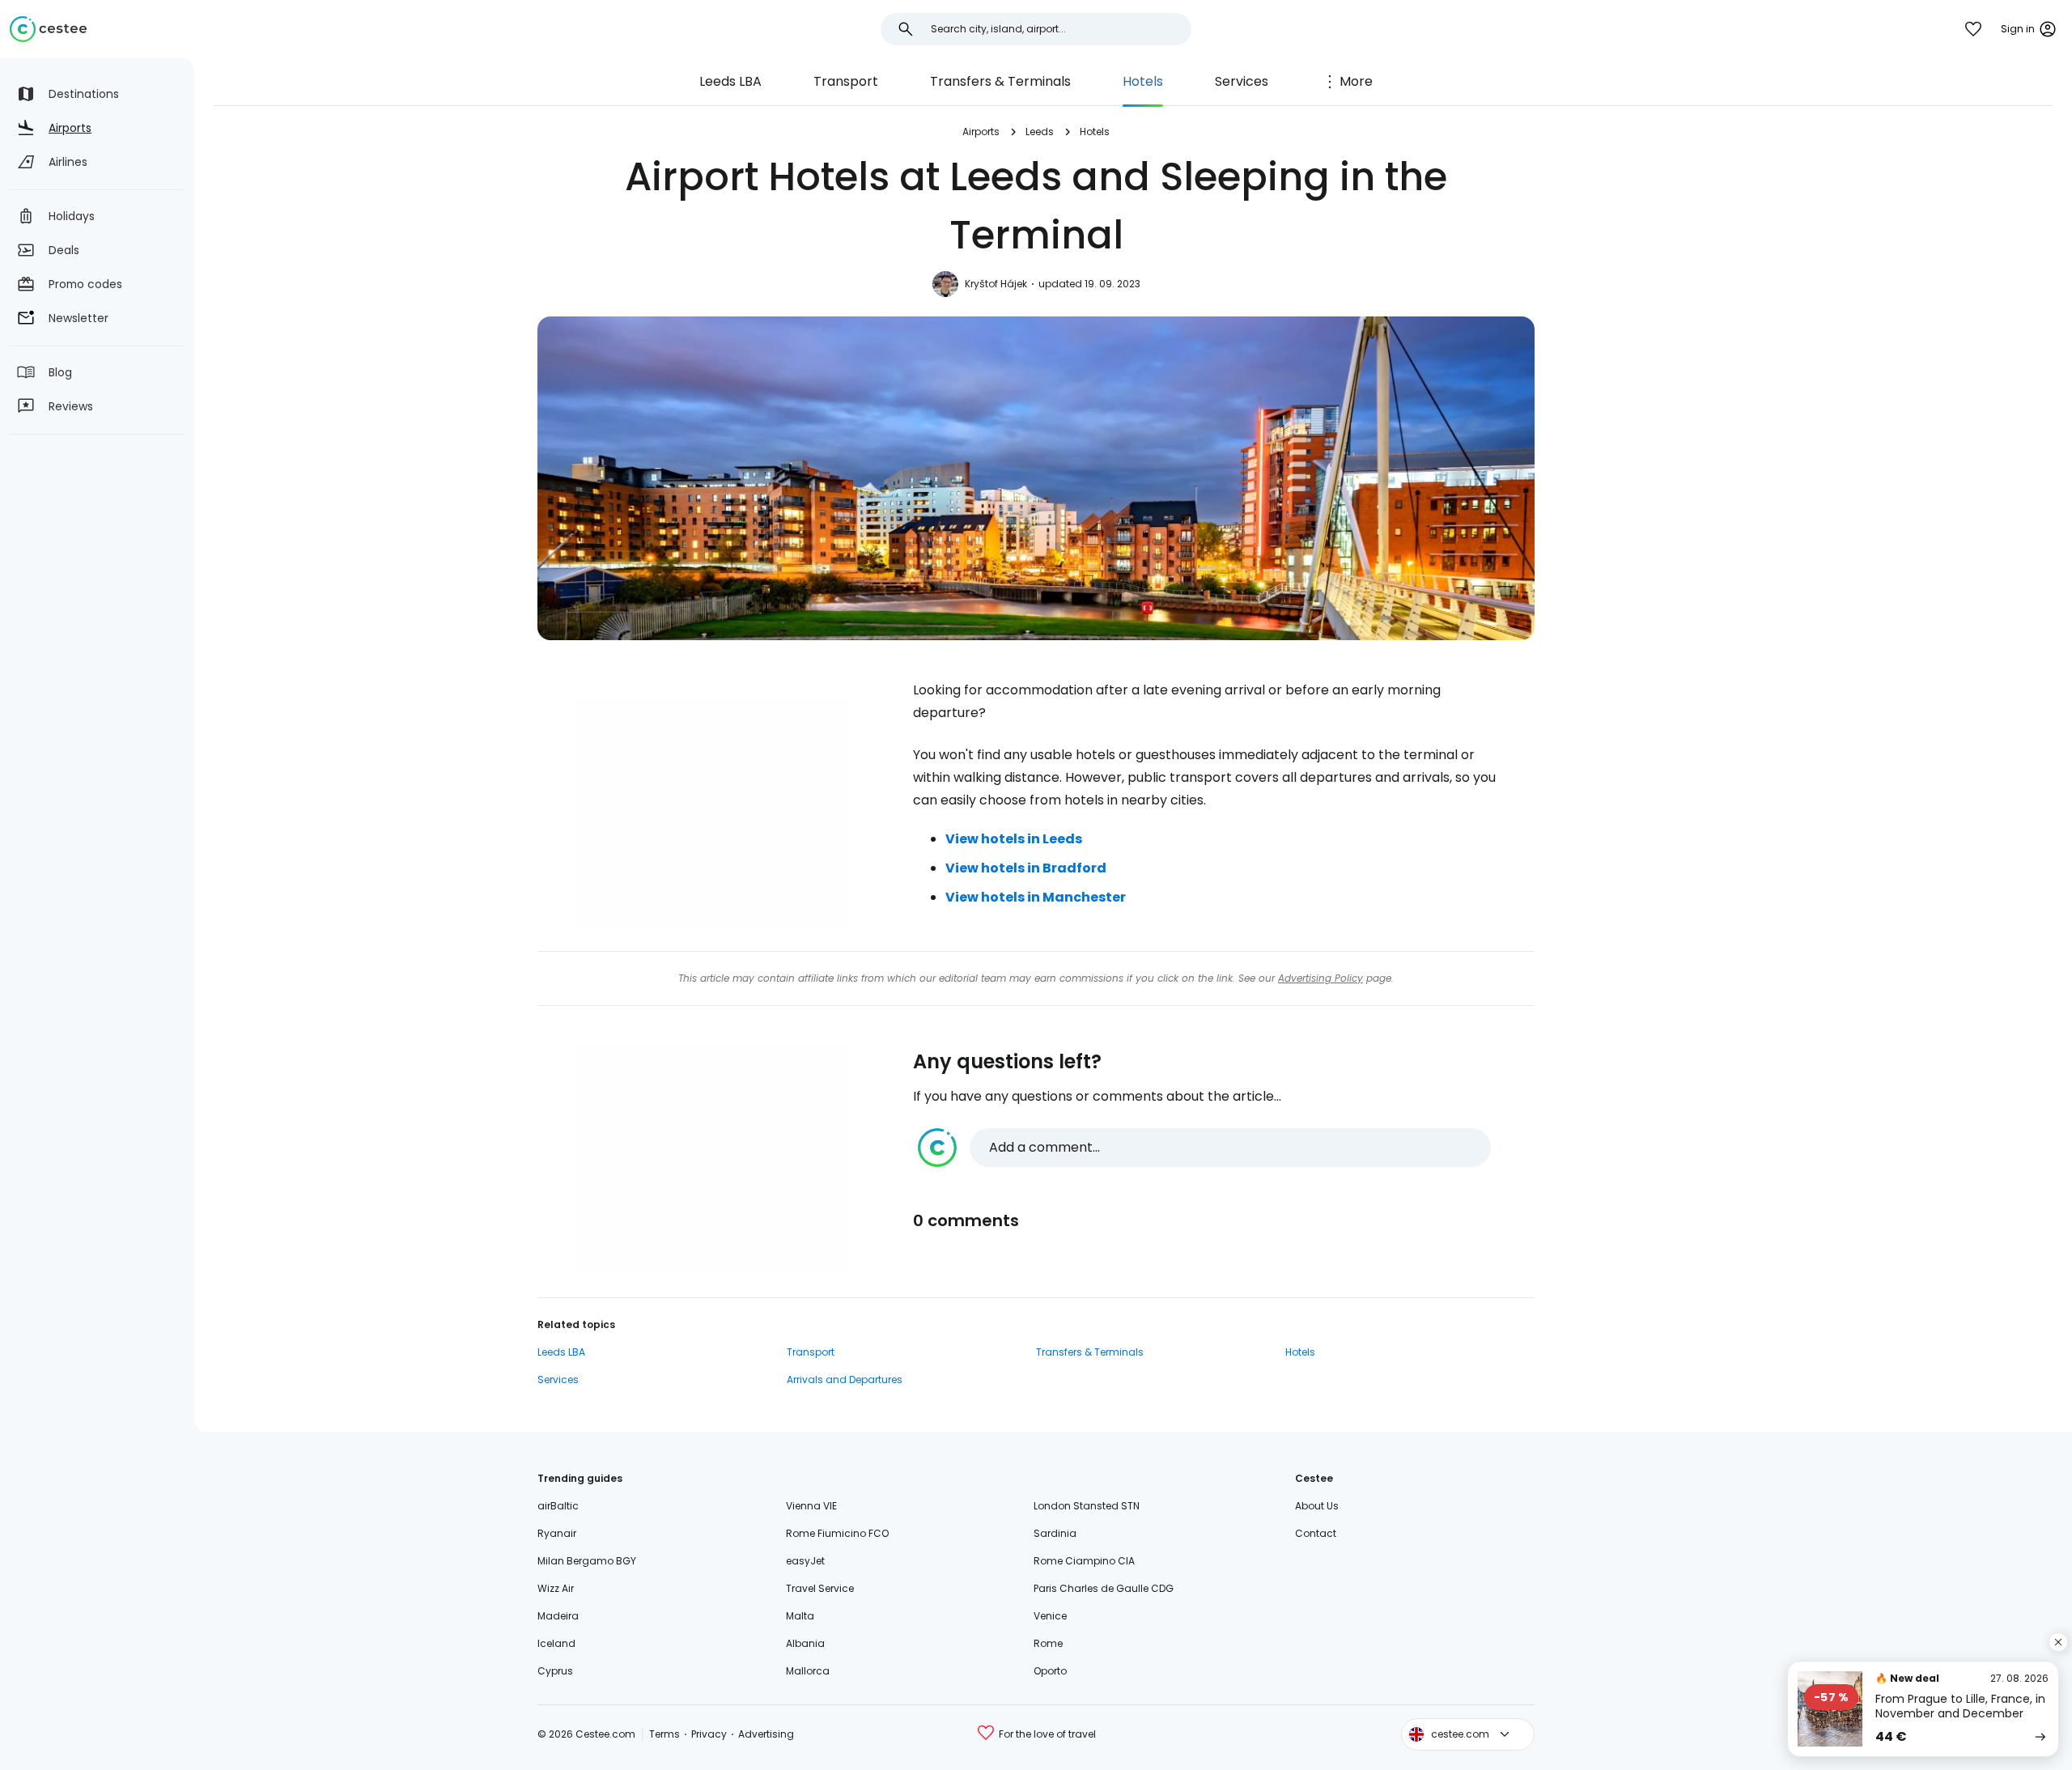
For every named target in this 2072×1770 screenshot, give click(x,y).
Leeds (1040, 132)
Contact (1316, 1533)
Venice (1050, 1616)
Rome (1048, 1643)
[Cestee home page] (48, 29)
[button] (1204, 1148)
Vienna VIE (811, 1506)
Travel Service (820, 1588)
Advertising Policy (1320, 978)
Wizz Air (556, 1588)
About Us (1317, 1506)
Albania (805, 1643)
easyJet (805, 1561)
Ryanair (557, 1533)
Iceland (556, 1643)
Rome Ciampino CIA (1084, 1561)
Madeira (558, 1616)
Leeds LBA (730, 81)
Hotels (1143, 81)
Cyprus (555, 1671)
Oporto (1050, 1671)
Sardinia (1055, 1533)
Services (1242, 81)
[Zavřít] (2058, 1642)
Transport (846, 81)
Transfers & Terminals (1000, 81)
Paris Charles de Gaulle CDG (1104, 1588)
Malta (800, 1616)
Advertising (766, 1734)
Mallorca (808, 1671)
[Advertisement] (712, 812)
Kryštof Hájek (996, 284)
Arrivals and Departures (845, 1379)
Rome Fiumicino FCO (837, 1533)
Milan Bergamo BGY (587, 1561)
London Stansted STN (1087, 1506)
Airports (981, 132)
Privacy (709, 1734)
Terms (664, 1734)
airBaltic (558, 1506)
